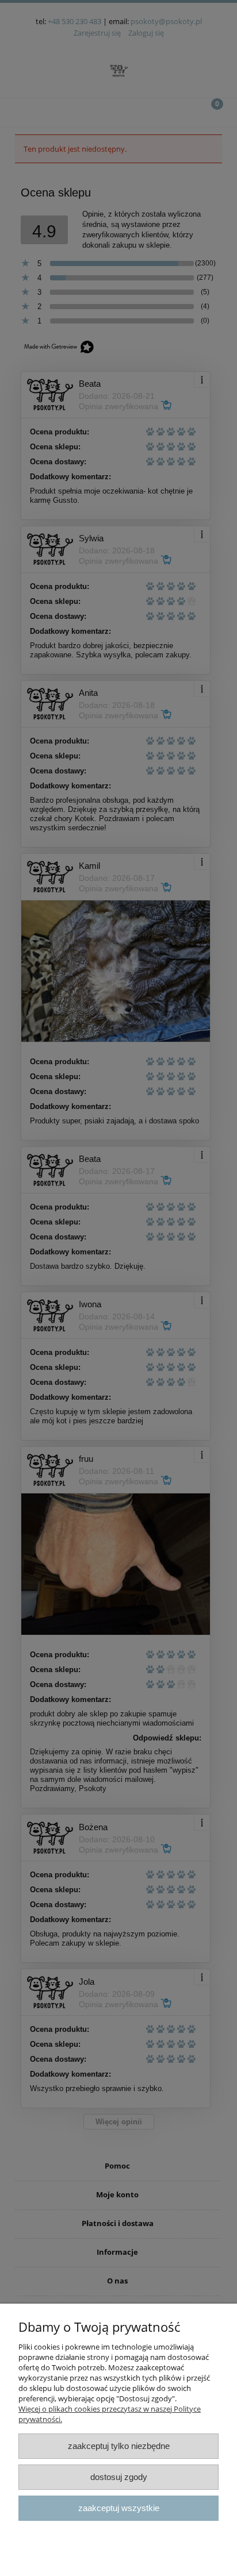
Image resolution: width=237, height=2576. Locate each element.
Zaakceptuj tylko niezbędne (119, 2446)
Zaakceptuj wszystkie (119, 2508)
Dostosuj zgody (119, 2477)
